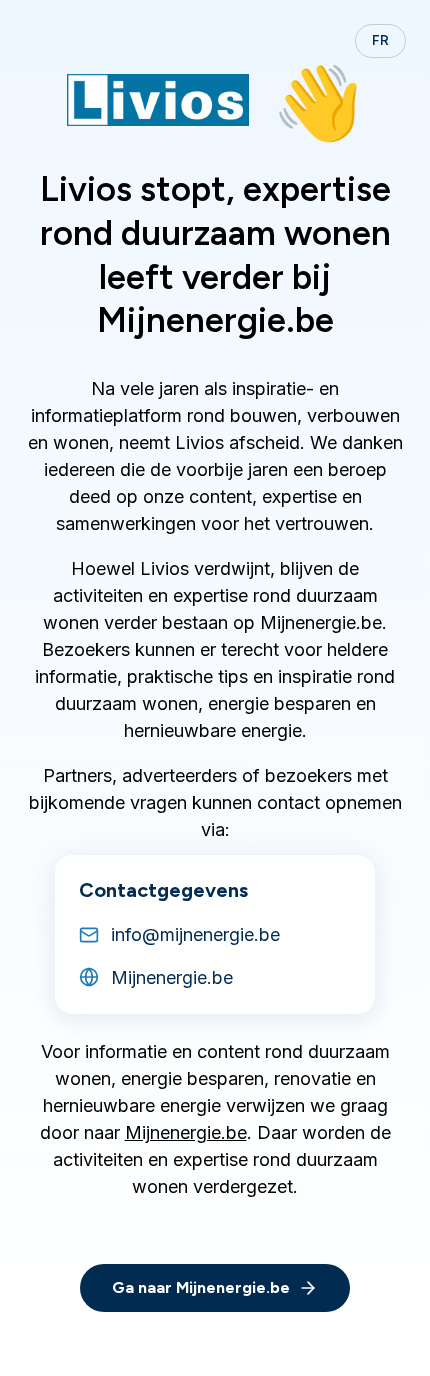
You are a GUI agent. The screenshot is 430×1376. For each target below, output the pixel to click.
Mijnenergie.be (186, 1132)
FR (380, 40)
